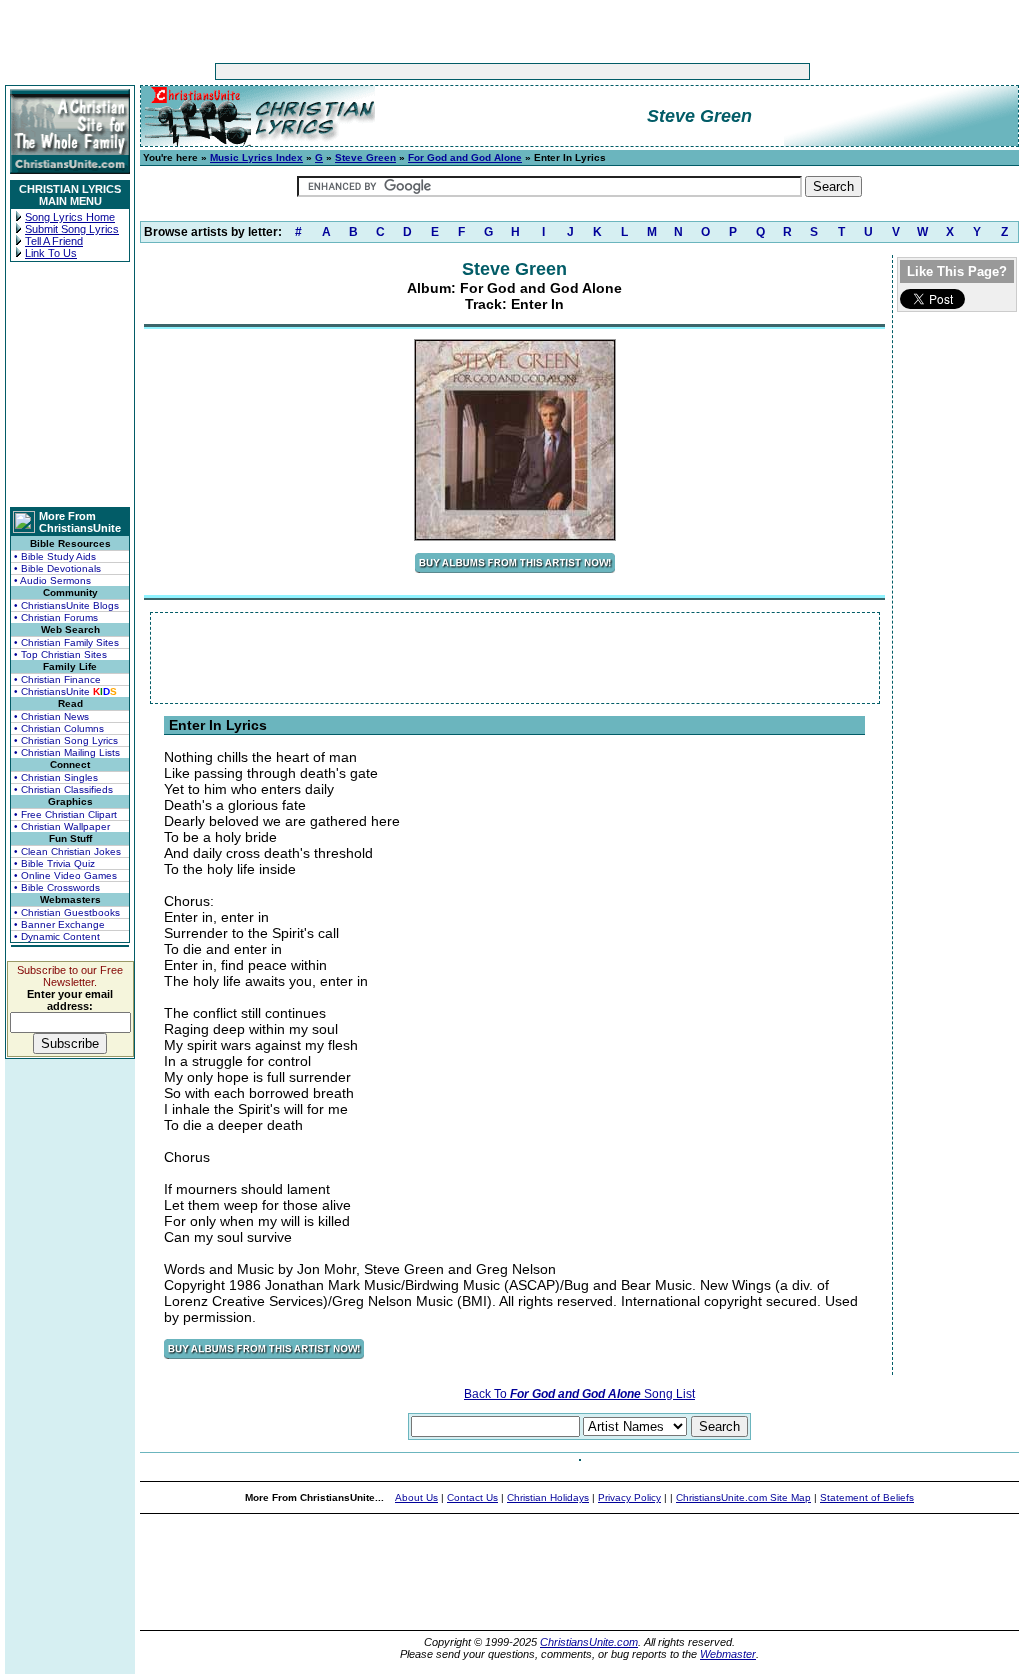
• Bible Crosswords (57, 887)
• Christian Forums (56, 617)
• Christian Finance (57, 679)
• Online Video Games (65, 875)
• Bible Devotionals (57, 568)
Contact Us (472, 1497)
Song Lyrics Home (70, 217)
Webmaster (728, 1654)
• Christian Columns (59, 728)
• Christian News (51, 716)
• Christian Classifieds (63, 789)
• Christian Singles (56, 777)
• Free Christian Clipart (65, 814)
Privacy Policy (629, 1497)
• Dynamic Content (57, 936)
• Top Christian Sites (60, 654)
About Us (416, 1497)
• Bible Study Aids (55, 556)
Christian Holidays (548, 1497)
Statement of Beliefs (867, 1497)
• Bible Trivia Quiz (54, 863)
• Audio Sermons (52, 580)
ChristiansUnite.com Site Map (743, 1497)
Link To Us (51, 253)
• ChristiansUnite (65, 691)
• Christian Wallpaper (62, 826)
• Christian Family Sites (66, 642)
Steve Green (365, 157)
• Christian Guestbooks (67, 912)
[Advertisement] (450, 71)
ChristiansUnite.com (589, 1642)
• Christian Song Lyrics (66, 740)
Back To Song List (579, 1394)
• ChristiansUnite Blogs (66, 605)
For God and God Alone (465, 157)
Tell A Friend (54, 241)
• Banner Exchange (59, 924)
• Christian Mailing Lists (67, 752)
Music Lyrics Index (256, 157)
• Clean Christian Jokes (67, 851)
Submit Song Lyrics (72, 229)
